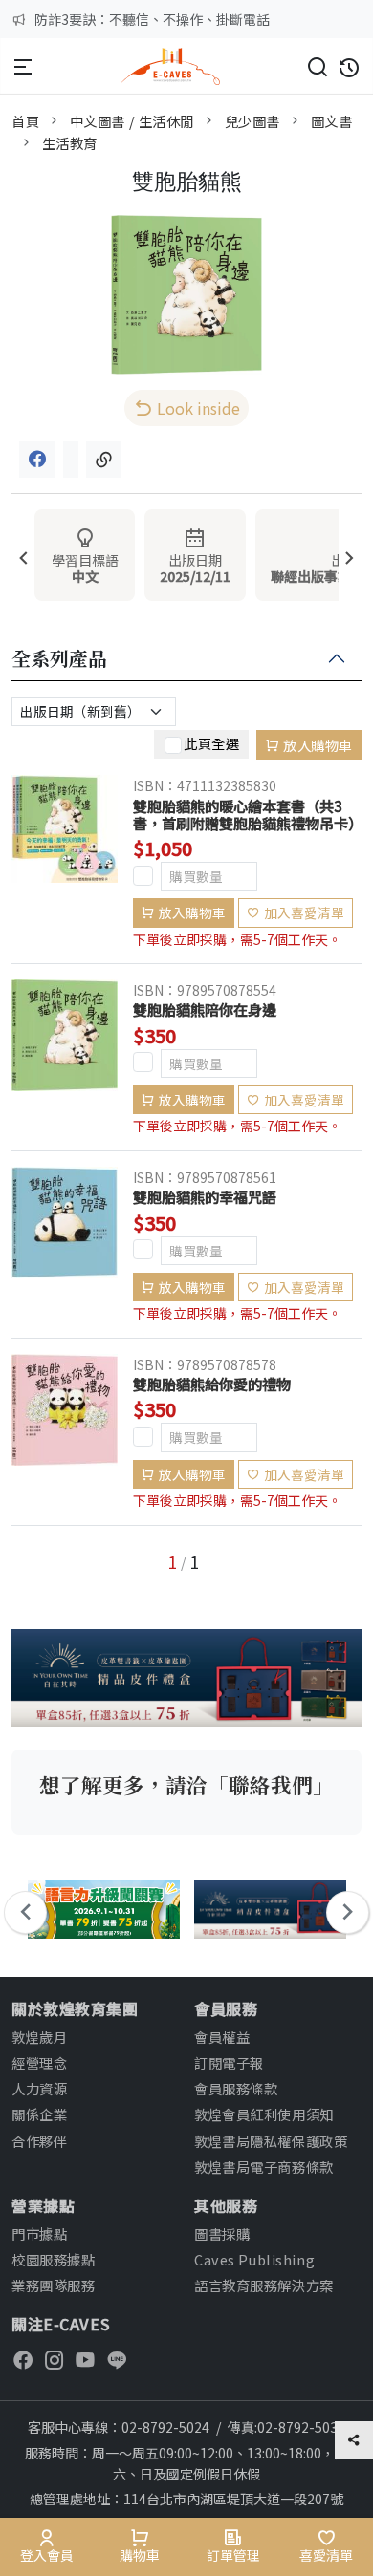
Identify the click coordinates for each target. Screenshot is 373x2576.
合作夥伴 (39, 2141)
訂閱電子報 (229, 2062)
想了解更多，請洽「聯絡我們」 (186, 1784)
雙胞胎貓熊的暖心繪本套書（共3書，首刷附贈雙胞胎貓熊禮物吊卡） (247, 814)
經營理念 (39, 2062)
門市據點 (39, 2233)
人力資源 (39, 2088)
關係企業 (39, 2114)
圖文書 (332, 121)
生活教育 (70, 143)
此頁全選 (211, 742)
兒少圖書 (252, 121)
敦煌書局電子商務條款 (264, 2167)
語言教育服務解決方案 (264, 2285)
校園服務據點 (53, 2259)
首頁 (25, 121)
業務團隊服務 (53, 2285)
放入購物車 (318, 745)
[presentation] (23, 559)
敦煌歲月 (39, 2037)
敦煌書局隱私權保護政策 (271, 2141)
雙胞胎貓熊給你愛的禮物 (212, 1384)
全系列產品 (59, 659)
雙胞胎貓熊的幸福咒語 (205, 1196)
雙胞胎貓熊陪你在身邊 (205, 1009)
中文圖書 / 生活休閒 (132, 121)
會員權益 (222, 2037)
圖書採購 (222, 2233)
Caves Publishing (254, 2259)
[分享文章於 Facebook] (37, 460)
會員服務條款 (236, 2088)
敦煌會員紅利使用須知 (264, 2114)
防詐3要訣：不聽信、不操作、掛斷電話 (152, 19)
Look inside (198, 408)
